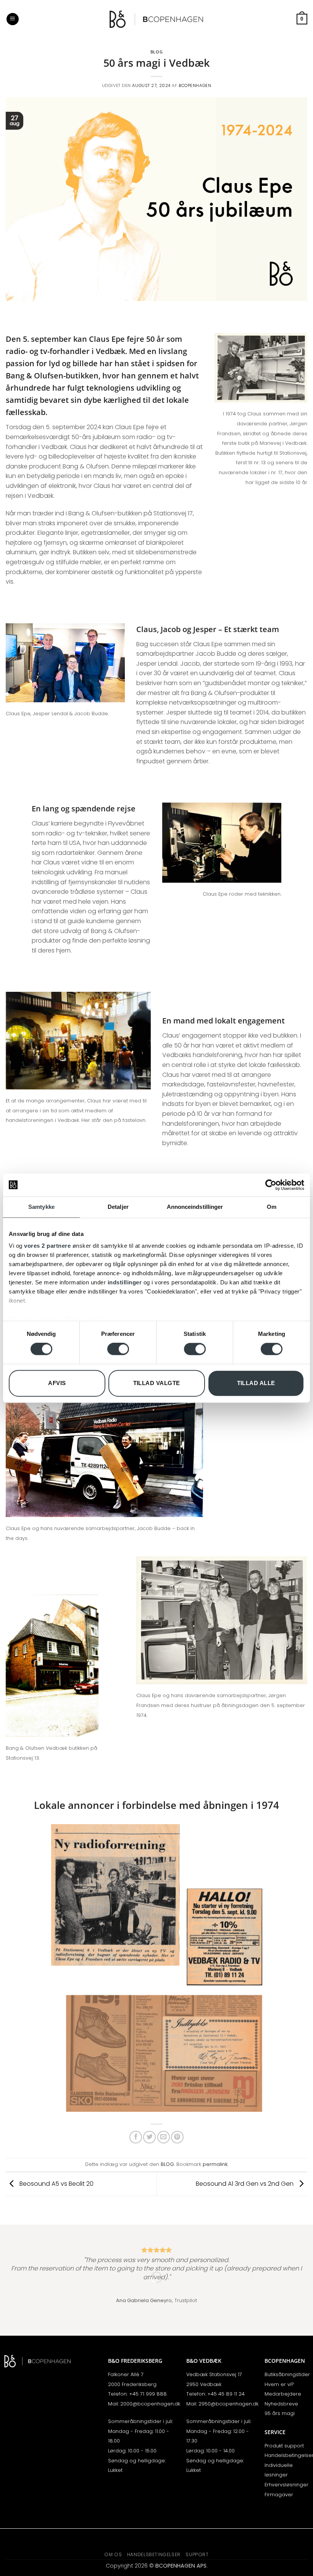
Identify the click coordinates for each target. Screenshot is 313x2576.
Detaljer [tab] (118, 1207)
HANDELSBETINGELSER (154, 2554)
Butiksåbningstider (287, 2374)
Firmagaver (279, 2495)
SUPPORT (197, 2554)
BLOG (156, 52)
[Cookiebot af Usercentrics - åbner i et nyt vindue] (271, 1185)
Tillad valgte (157, 1383)
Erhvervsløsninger (286, 2485)
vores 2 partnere (47, 1246)
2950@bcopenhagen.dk (228, 2404)
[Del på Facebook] (136, 2137)
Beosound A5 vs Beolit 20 (56, 2184)
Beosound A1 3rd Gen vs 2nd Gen (245, 2184)
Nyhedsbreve (281, 2404)
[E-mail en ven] (164, 2137)
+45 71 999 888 (148, 2394)
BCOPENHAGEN (195, 85)
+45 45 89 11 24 (226, 2394)
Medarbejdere (283, 2394)
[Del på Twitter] (149, 2137)
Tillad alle (256, 1383)
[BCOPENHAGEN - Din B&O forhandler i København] (156, 19)
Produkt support (284, 2446)
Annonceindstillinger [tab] (195, 1207)
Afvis (57, 1383)
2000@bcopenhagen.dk (150, 2404)
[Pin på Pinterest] (177, 2137)
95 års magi (280, 2413)
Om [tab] (272, 1207)
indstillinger (125, 1282)
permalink (215, 2164)
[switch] (118, 1349)
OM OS (113, 2554)
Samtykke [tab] (41, 1207)
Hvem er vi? (279, 2384)
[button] (13, 19)
